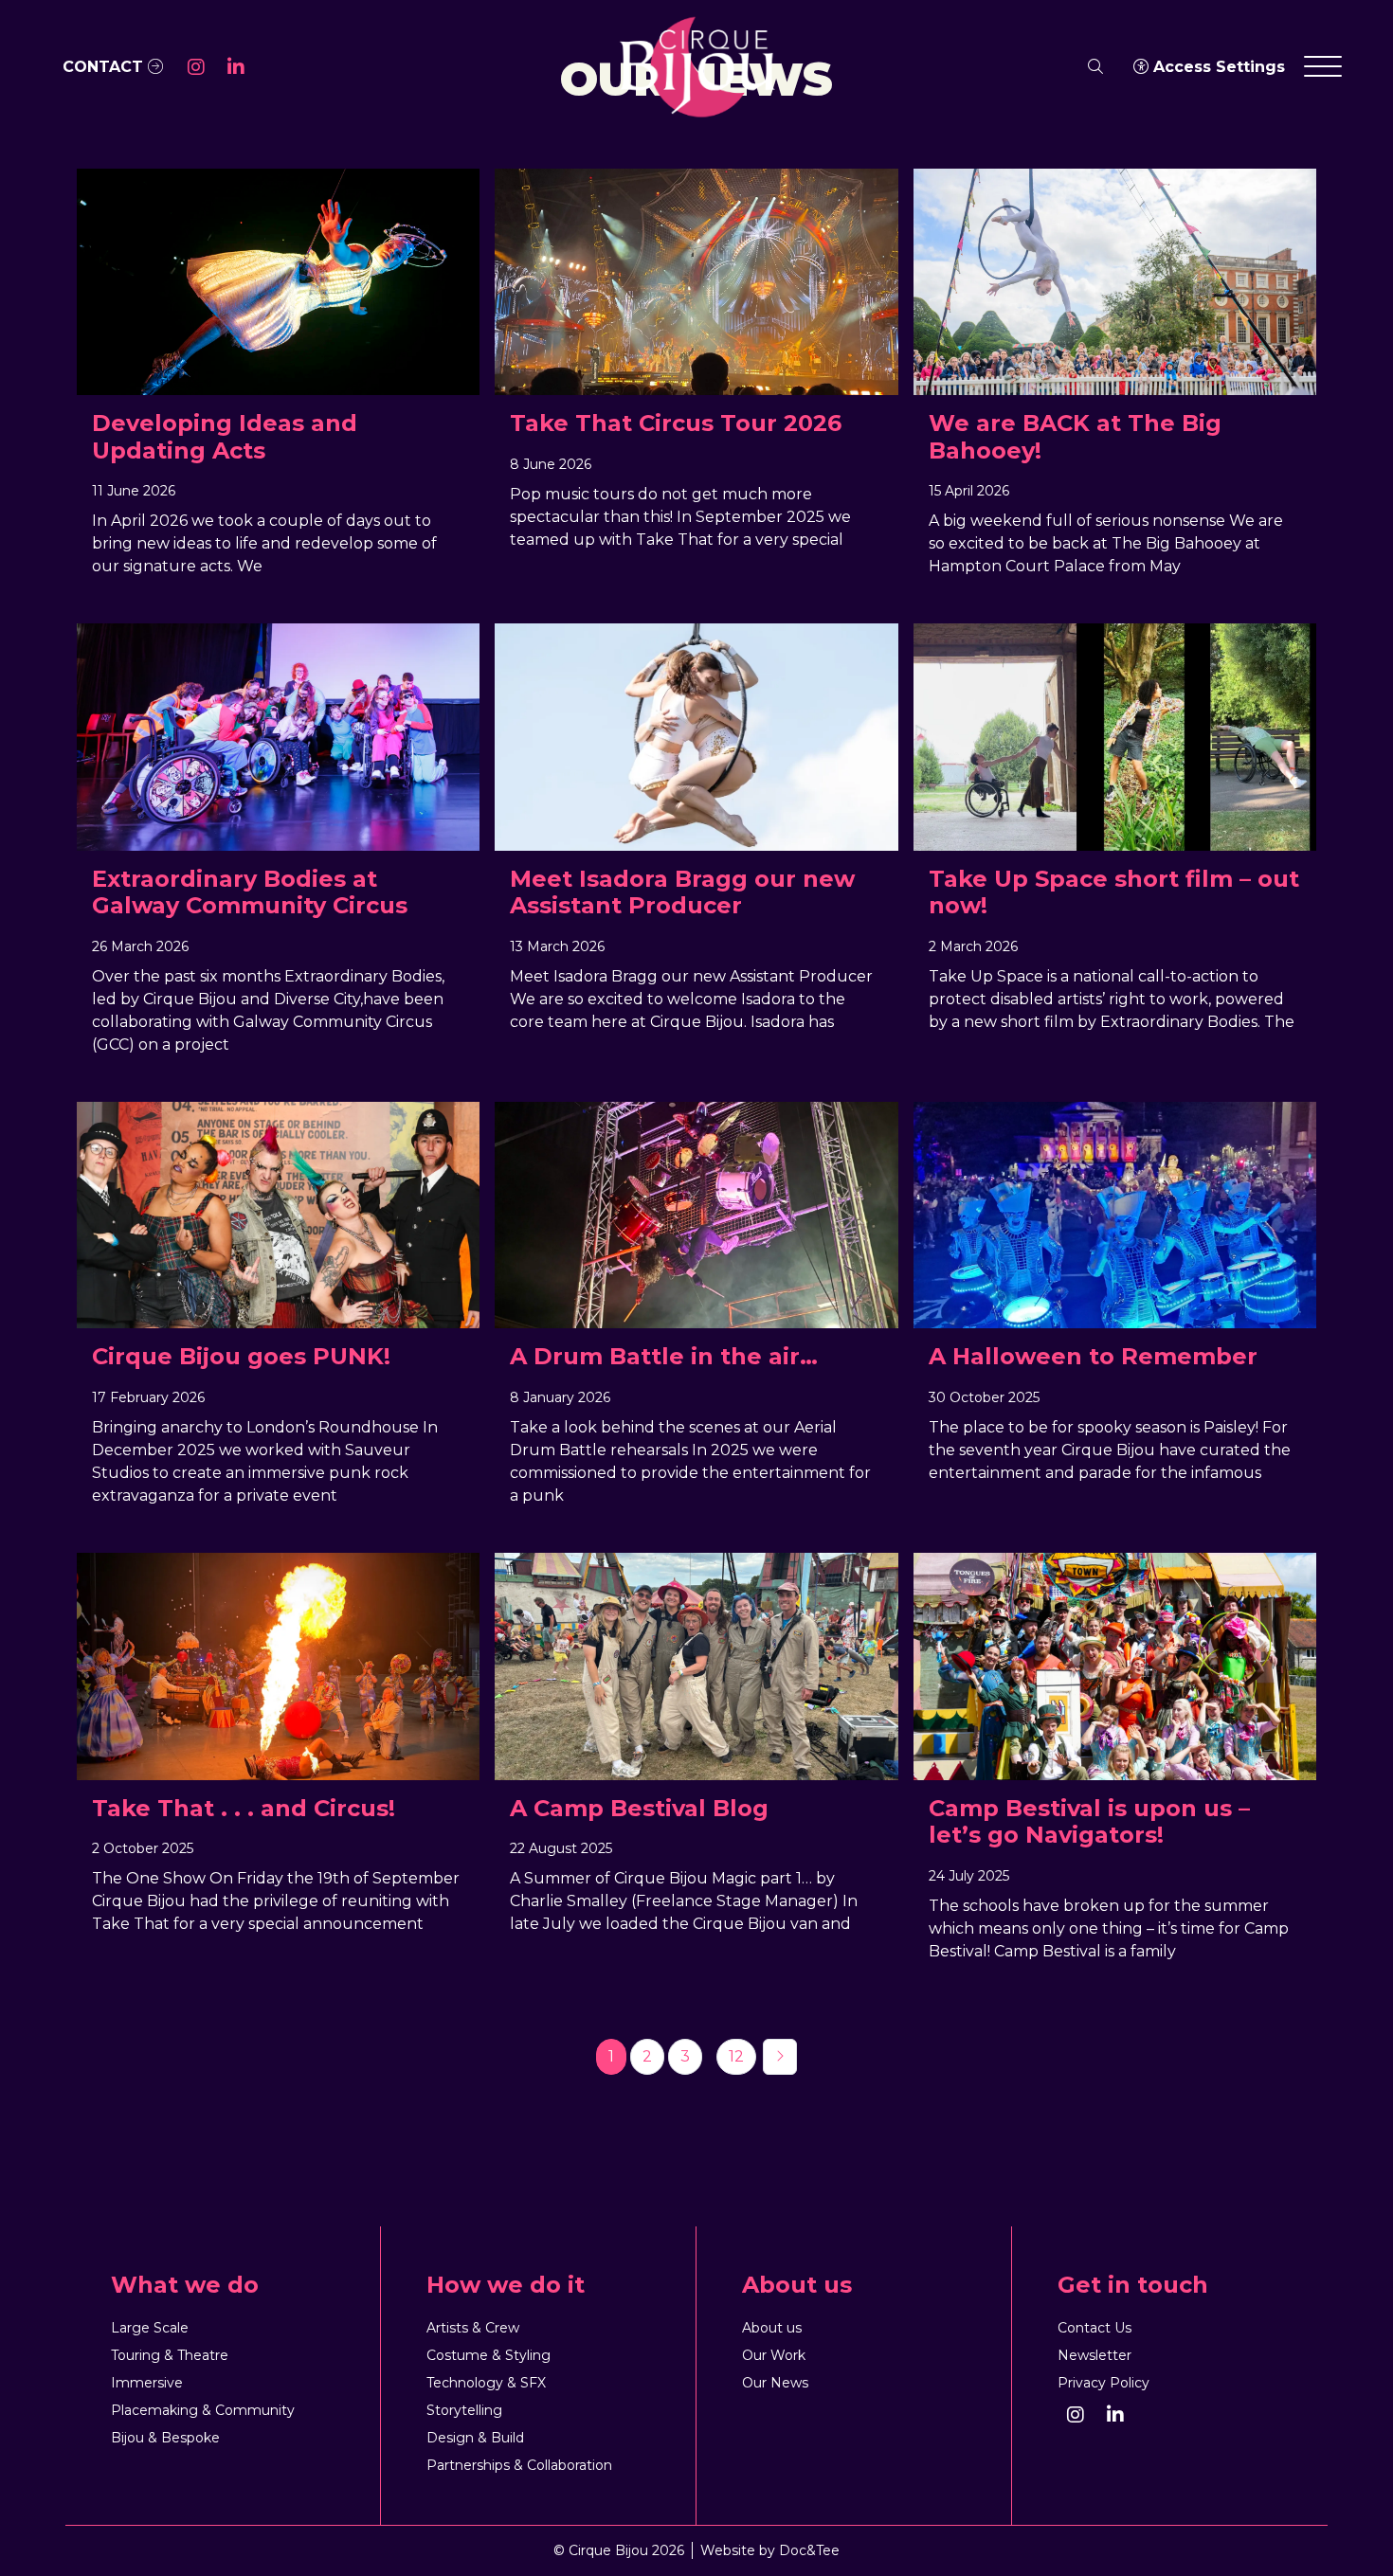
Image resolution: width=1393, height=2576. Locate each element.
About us (772, 2328)
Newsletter (1094, 2355)
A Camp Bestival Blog (639, 1809)
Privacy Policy (1104, 2383)
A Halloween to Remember (1093, 1357)
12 (736, 2056)
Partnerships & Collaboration (519, 2465)
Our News (775, 2383)
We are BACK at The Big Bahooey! (1075, 437)
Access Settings (1217, 67)
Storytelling (464, 2410)
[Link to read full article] (278, 282)
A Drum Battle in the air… (664, 1357)
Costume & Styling (488, 2355)
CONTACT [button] (105, 67)
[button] (196, 67)
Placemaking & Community (203, 2410)
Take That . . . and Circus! (244, 1809)
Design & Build (475, 2438)
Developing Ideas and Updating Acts (225, 437)
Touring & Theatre (170, 2355)
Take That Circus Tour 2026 (676, 423)
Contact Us (1094, 2328)
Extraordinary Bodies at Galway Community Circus (250, 893)
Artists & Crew (473, 2328)
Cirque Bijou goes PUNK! (241, 1357)
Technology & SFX (486, 2383)
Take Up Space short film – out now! (1114, 893)
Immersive (147, 2383)
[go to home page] (696, 66)
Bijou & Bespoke (165, 2438)
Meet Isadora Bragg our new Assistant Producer (682, 893)
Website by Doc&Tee (770, 2550)
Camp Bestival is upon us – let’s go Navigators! (1089, 1822)
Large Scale (150, 2328)
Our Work (774, 2355)
